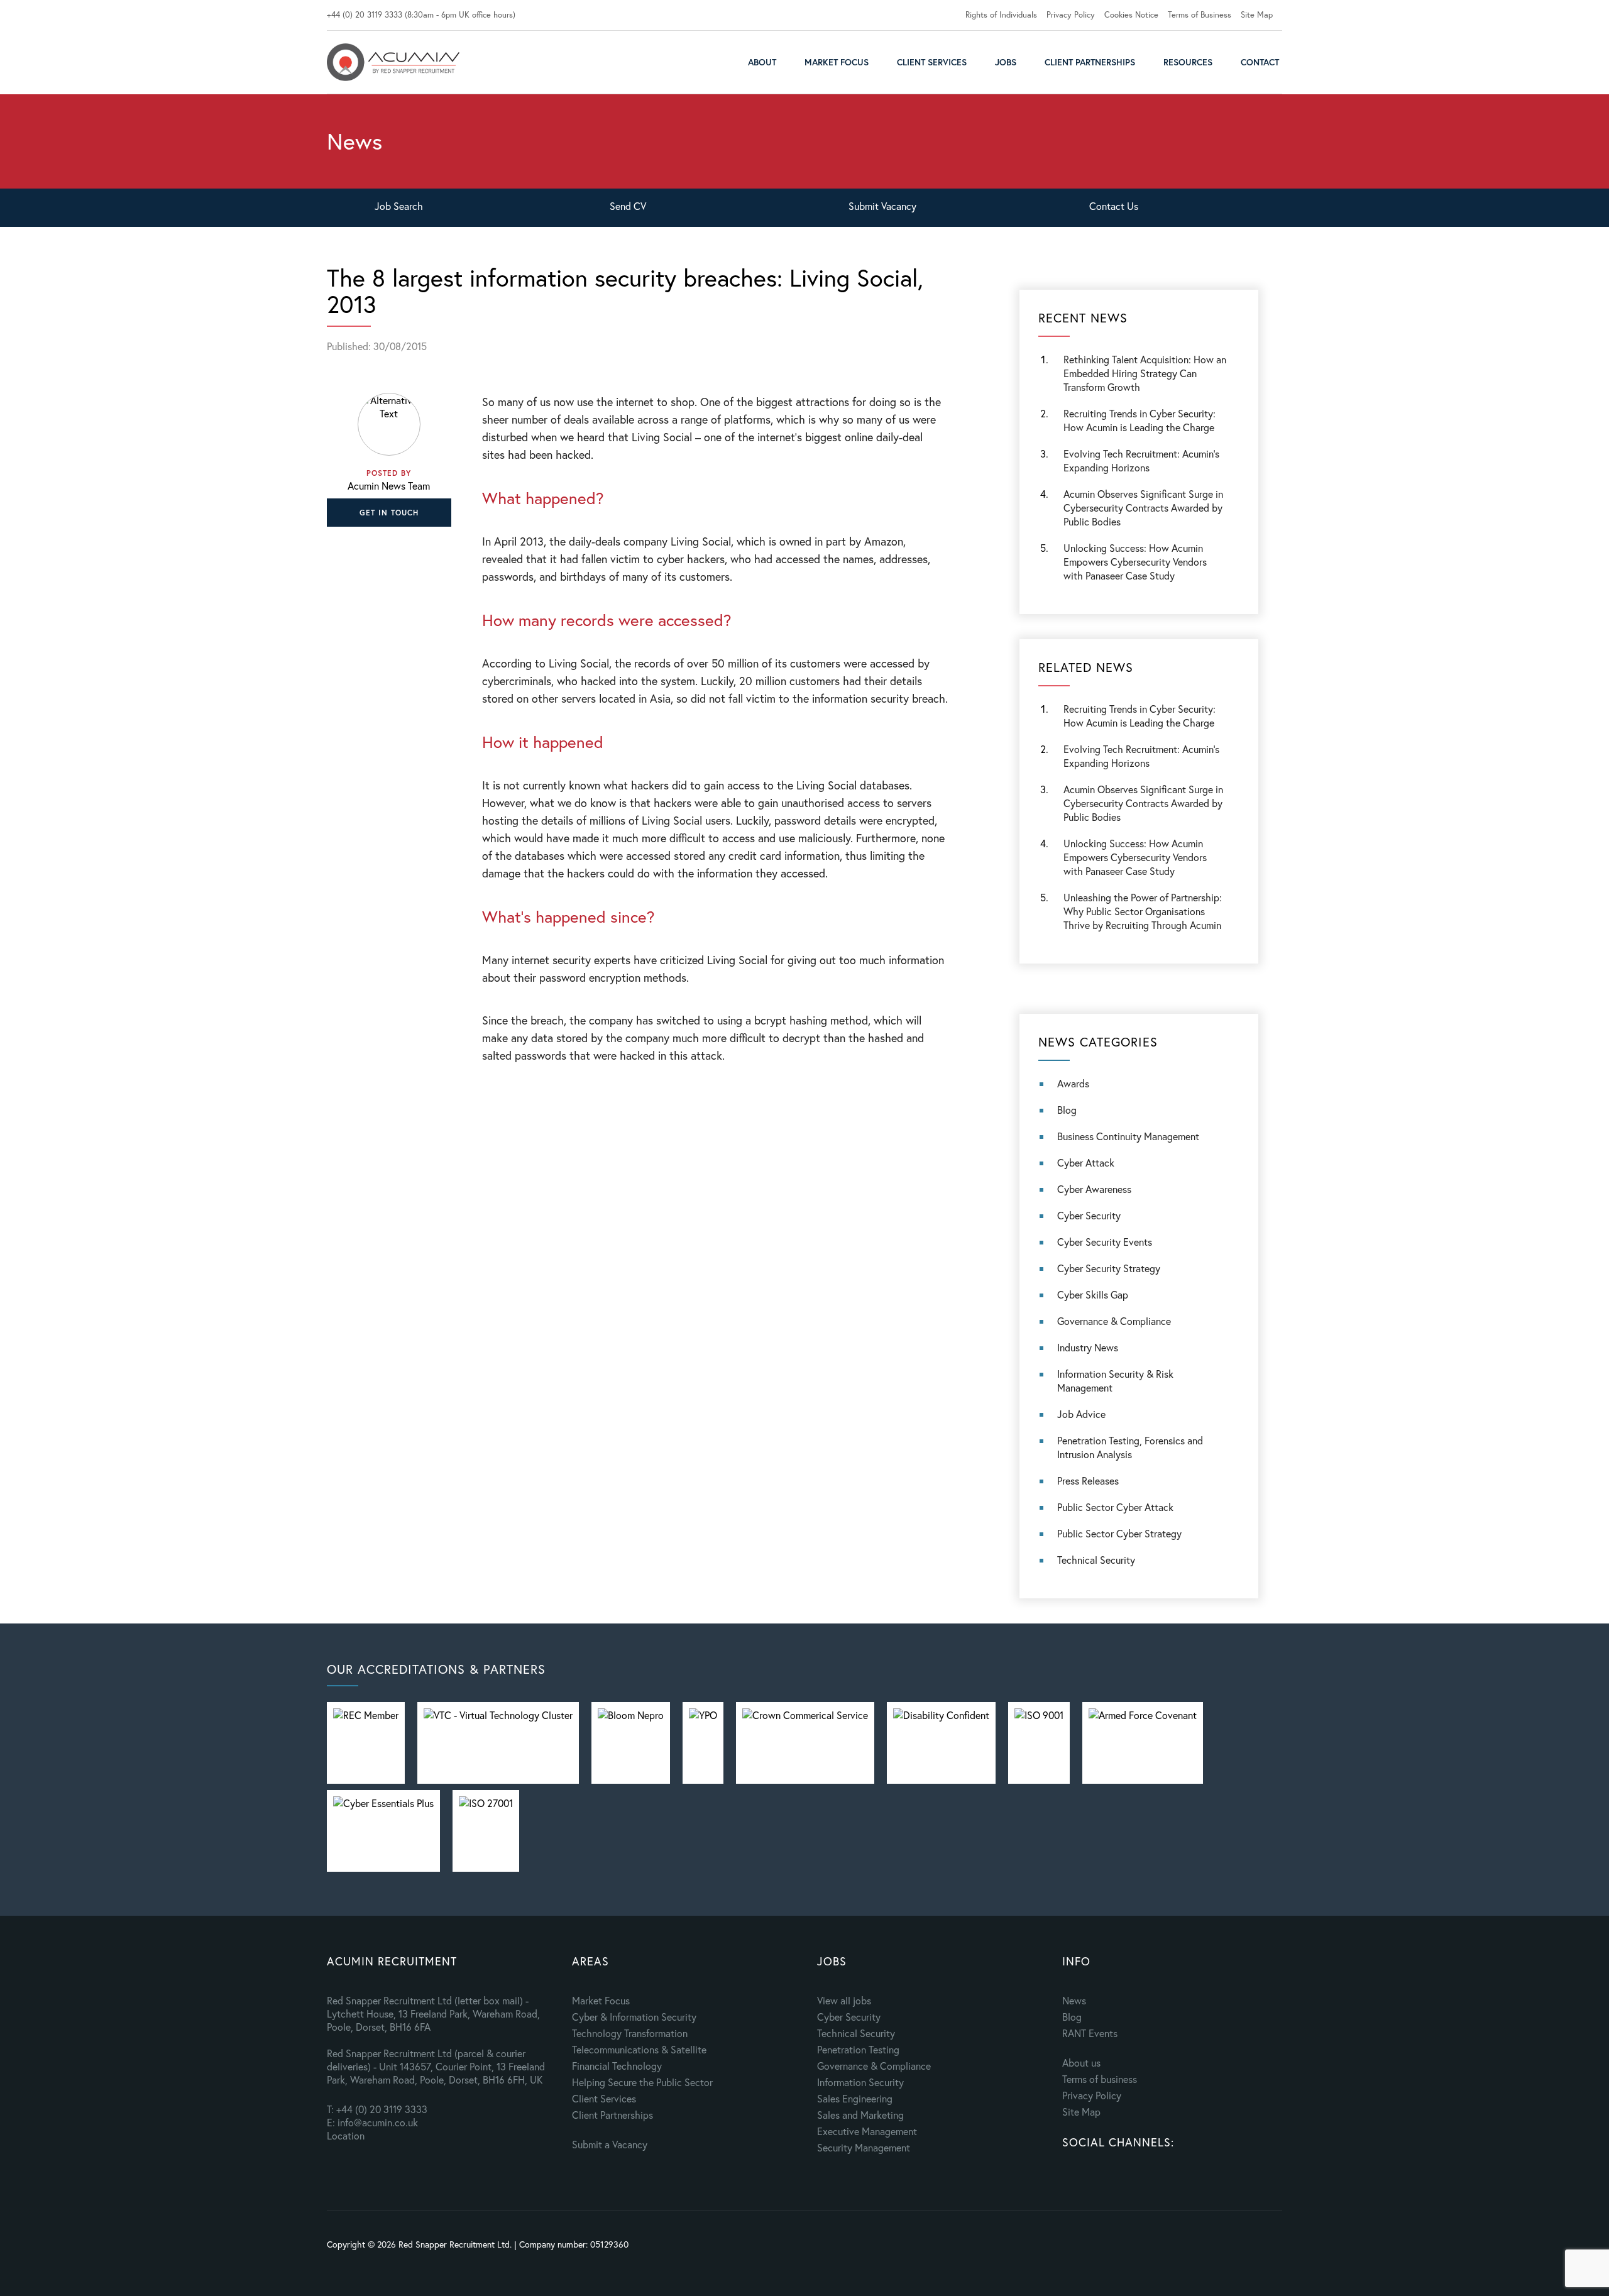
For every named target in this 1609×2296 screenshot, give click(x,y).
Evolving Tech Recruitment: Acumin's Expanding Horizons (1141, 460)
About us (1081, 2063)
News (1074, 2000)
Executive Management (867, 2131)
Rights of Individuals (1001, 15)
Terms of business (1100, 2079)
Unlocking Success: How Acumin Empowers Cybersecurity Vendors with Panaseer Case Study (1135, 562)
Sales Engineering (855, 2098)
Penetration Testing (858, 2049)
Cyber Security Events (1105, 1242)
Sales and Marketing (860, 2115)
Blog (1067, 1110)
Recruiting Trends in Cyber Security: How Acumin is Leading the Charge (1139, 420)
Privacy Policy (1071, 15)
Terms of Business (1200, 15)
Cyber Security (1089, 1215)
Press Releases (1088, 1480)
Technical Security (1096, 1560)
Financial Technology (617, 2066)
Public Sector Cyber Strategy (1119, 1533)
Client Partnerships (1090, 62)
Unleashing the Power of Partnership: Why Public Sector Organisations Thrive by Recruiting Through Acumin (1143, 911)
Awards (1073, 1083)
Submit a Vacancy (610, 2144)
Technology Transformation (630, 2033)
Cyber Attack (1086, 1162)
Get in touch (389, 513)
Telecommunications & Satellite (639, 2049)
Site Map (1257, 15)
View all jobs (844, 2000)
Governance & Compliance (1114, 1321)
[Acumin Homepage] (393, 62)
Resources (1188, 62)
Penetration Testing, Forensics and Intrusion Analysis (1130, 1447)
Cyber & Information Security (634, 2017)
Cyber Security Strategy (1109, 1268)
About (762, 62)
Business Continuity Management (1128, 1136)
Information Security (860, 2082)
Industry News (1088, 1347)
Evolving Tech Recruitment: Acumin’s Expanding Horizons (1141, 756)
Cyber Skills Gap (1093, 1294)
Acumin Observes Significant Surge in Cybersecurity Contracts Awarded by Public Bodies (1143, 508)
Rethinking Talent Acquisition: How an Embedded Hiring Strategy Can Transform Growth (1145, 373)
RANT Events (1090, 2033)
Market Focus (837, 62)
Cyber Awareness (1094, 1189)
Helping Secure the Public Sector (642, 2082)
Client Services (932, 62)
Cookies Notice (1131, 15)
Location (346, 2135)
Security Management (864, 2147)
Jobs (1006, 62)
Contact (1260, 62)
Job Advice (1081, 1414)
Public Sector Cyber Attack (1115, 1507)
